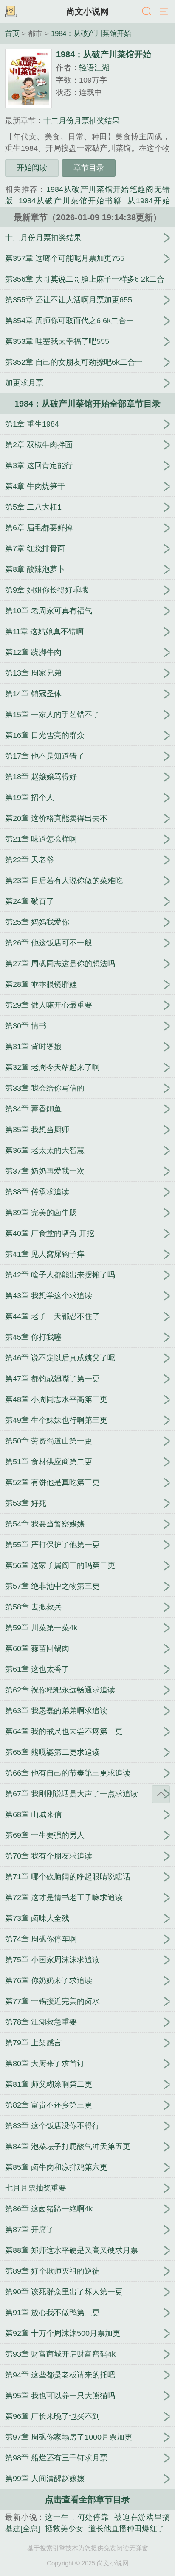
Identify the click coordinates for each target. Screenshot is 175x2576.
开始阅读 (32, 168)
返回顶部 (161, 1794)
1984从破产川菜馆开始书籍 (70, 201)
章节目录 (89, 168)
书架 (11, 12)
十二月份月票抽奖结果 (82, 121)
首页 (12, 33)
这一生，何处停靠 (77, 2517)
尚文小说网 (87, 11)
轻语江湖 (94, 68)
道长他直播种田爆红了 (127, 2529)
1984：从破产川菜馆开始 (91, 33)
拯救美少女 (64, 2529)
